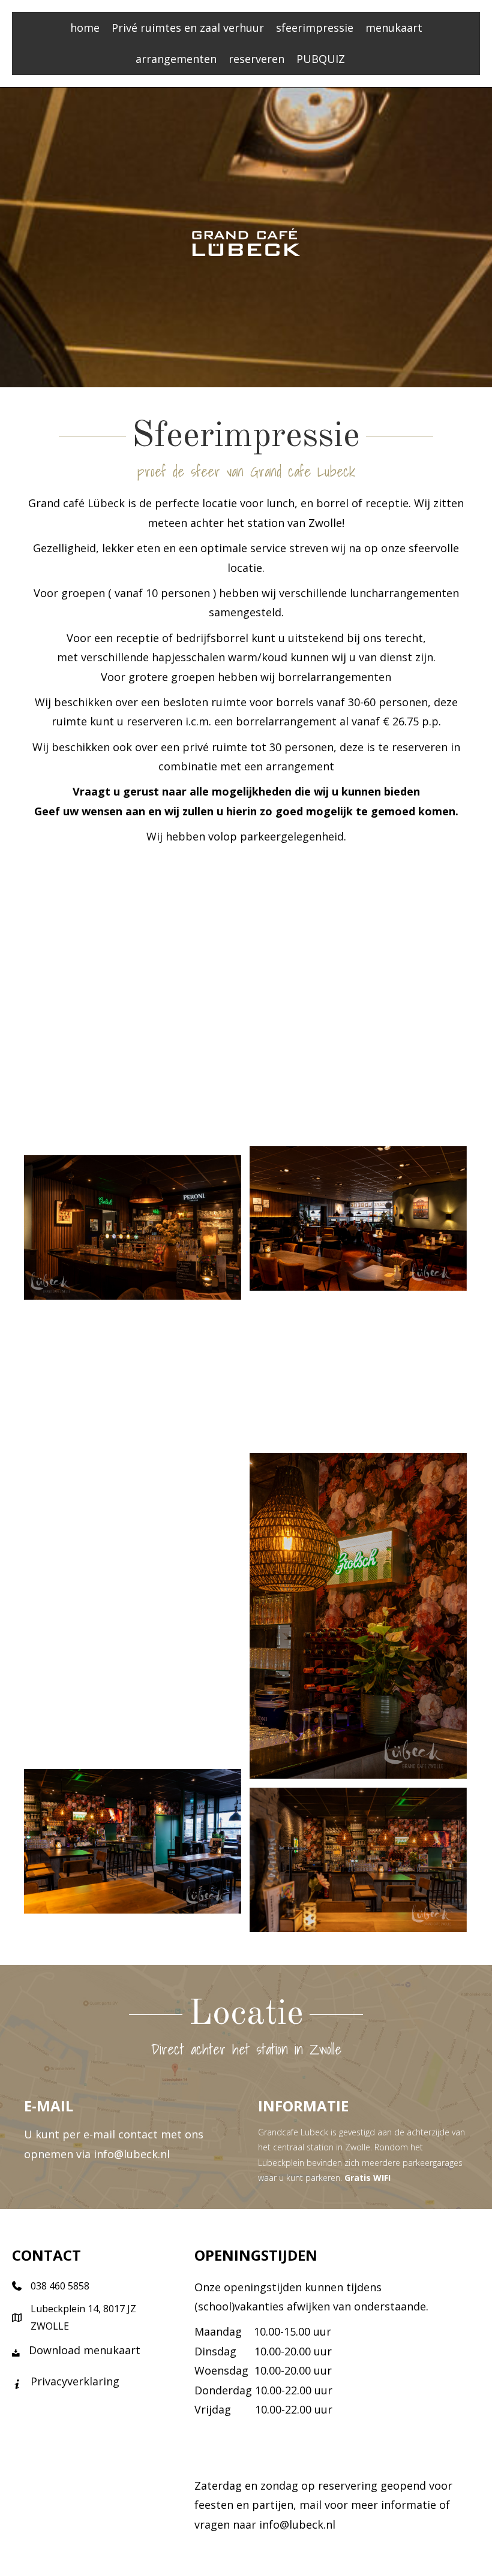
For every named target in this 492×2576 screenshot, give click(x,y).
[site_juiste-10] (358, 1616)
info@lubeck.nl (132, 2154)
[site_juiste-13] (133, 1688)
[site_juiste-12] (133, 1534)
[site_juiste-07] (133, 1227)
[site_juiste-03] (358, 1071)
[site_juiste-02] (358, 937)
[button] (357, 59)
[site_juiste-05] (358, 1218)
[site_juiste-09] (133, 1381)
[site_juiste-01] (133, 949)
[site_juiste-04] (133, 1088)
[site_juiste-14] (133, 1841)
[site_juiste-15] (358, 1860)
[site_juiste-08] (358, 1372)
